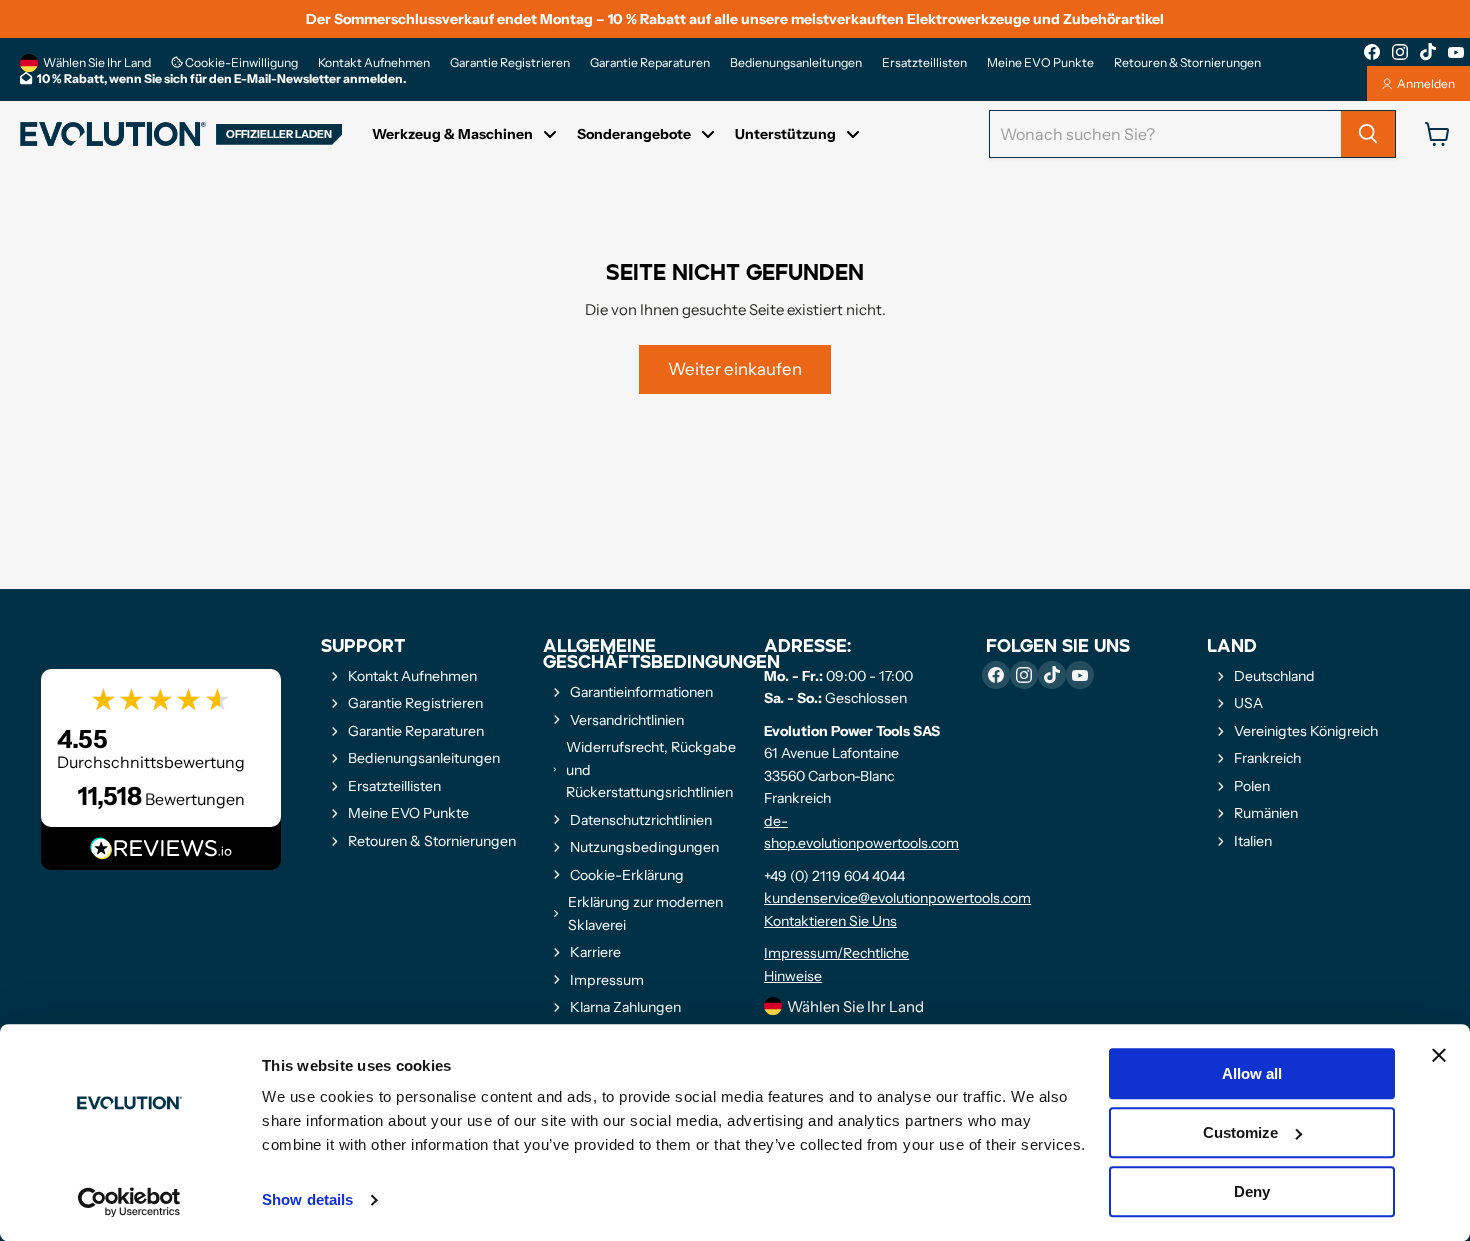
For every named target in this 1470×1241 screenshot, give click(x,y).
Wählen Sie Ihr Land (97, 62)
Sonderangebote (634, 134)
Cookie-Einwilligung (240, 63)
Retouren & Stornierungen (1187, 63)
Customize (1240, 1132)
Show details (307, 1200)
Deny (1252, 1191)
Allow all (1252, 1073)
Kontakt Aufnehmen (374, 63)
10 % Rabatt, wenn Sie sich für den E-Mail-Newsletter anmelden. (221, 79)
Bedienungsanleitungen (796, 63)
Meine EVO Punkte (1040, 63)
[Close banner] (1439, 1055)
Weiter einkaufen (735, 369)
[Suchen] (1368, 134)
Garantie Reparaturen (650, 63)
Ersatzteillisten (924, 63)
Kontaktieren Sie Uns (830, 921)
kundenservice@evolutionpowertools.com (897, 898)
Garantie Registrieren (510, 63)
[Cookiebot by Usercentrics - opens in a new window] (129, 1202)
